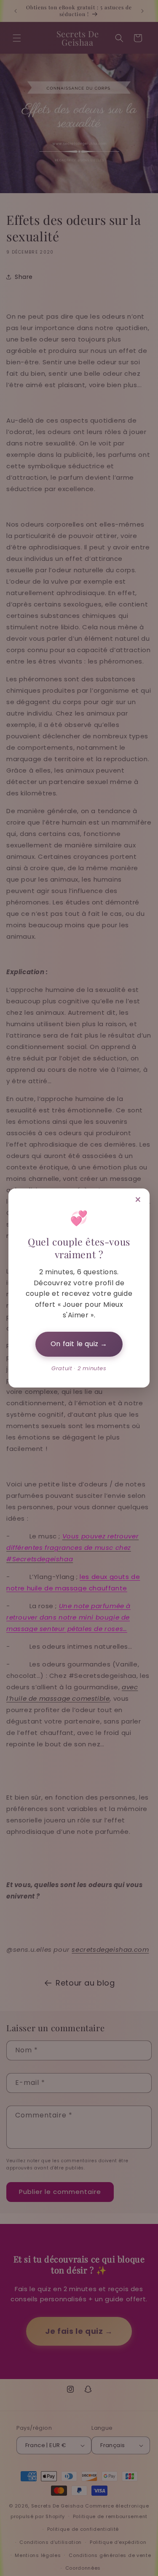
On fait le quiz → (79, 1344)
